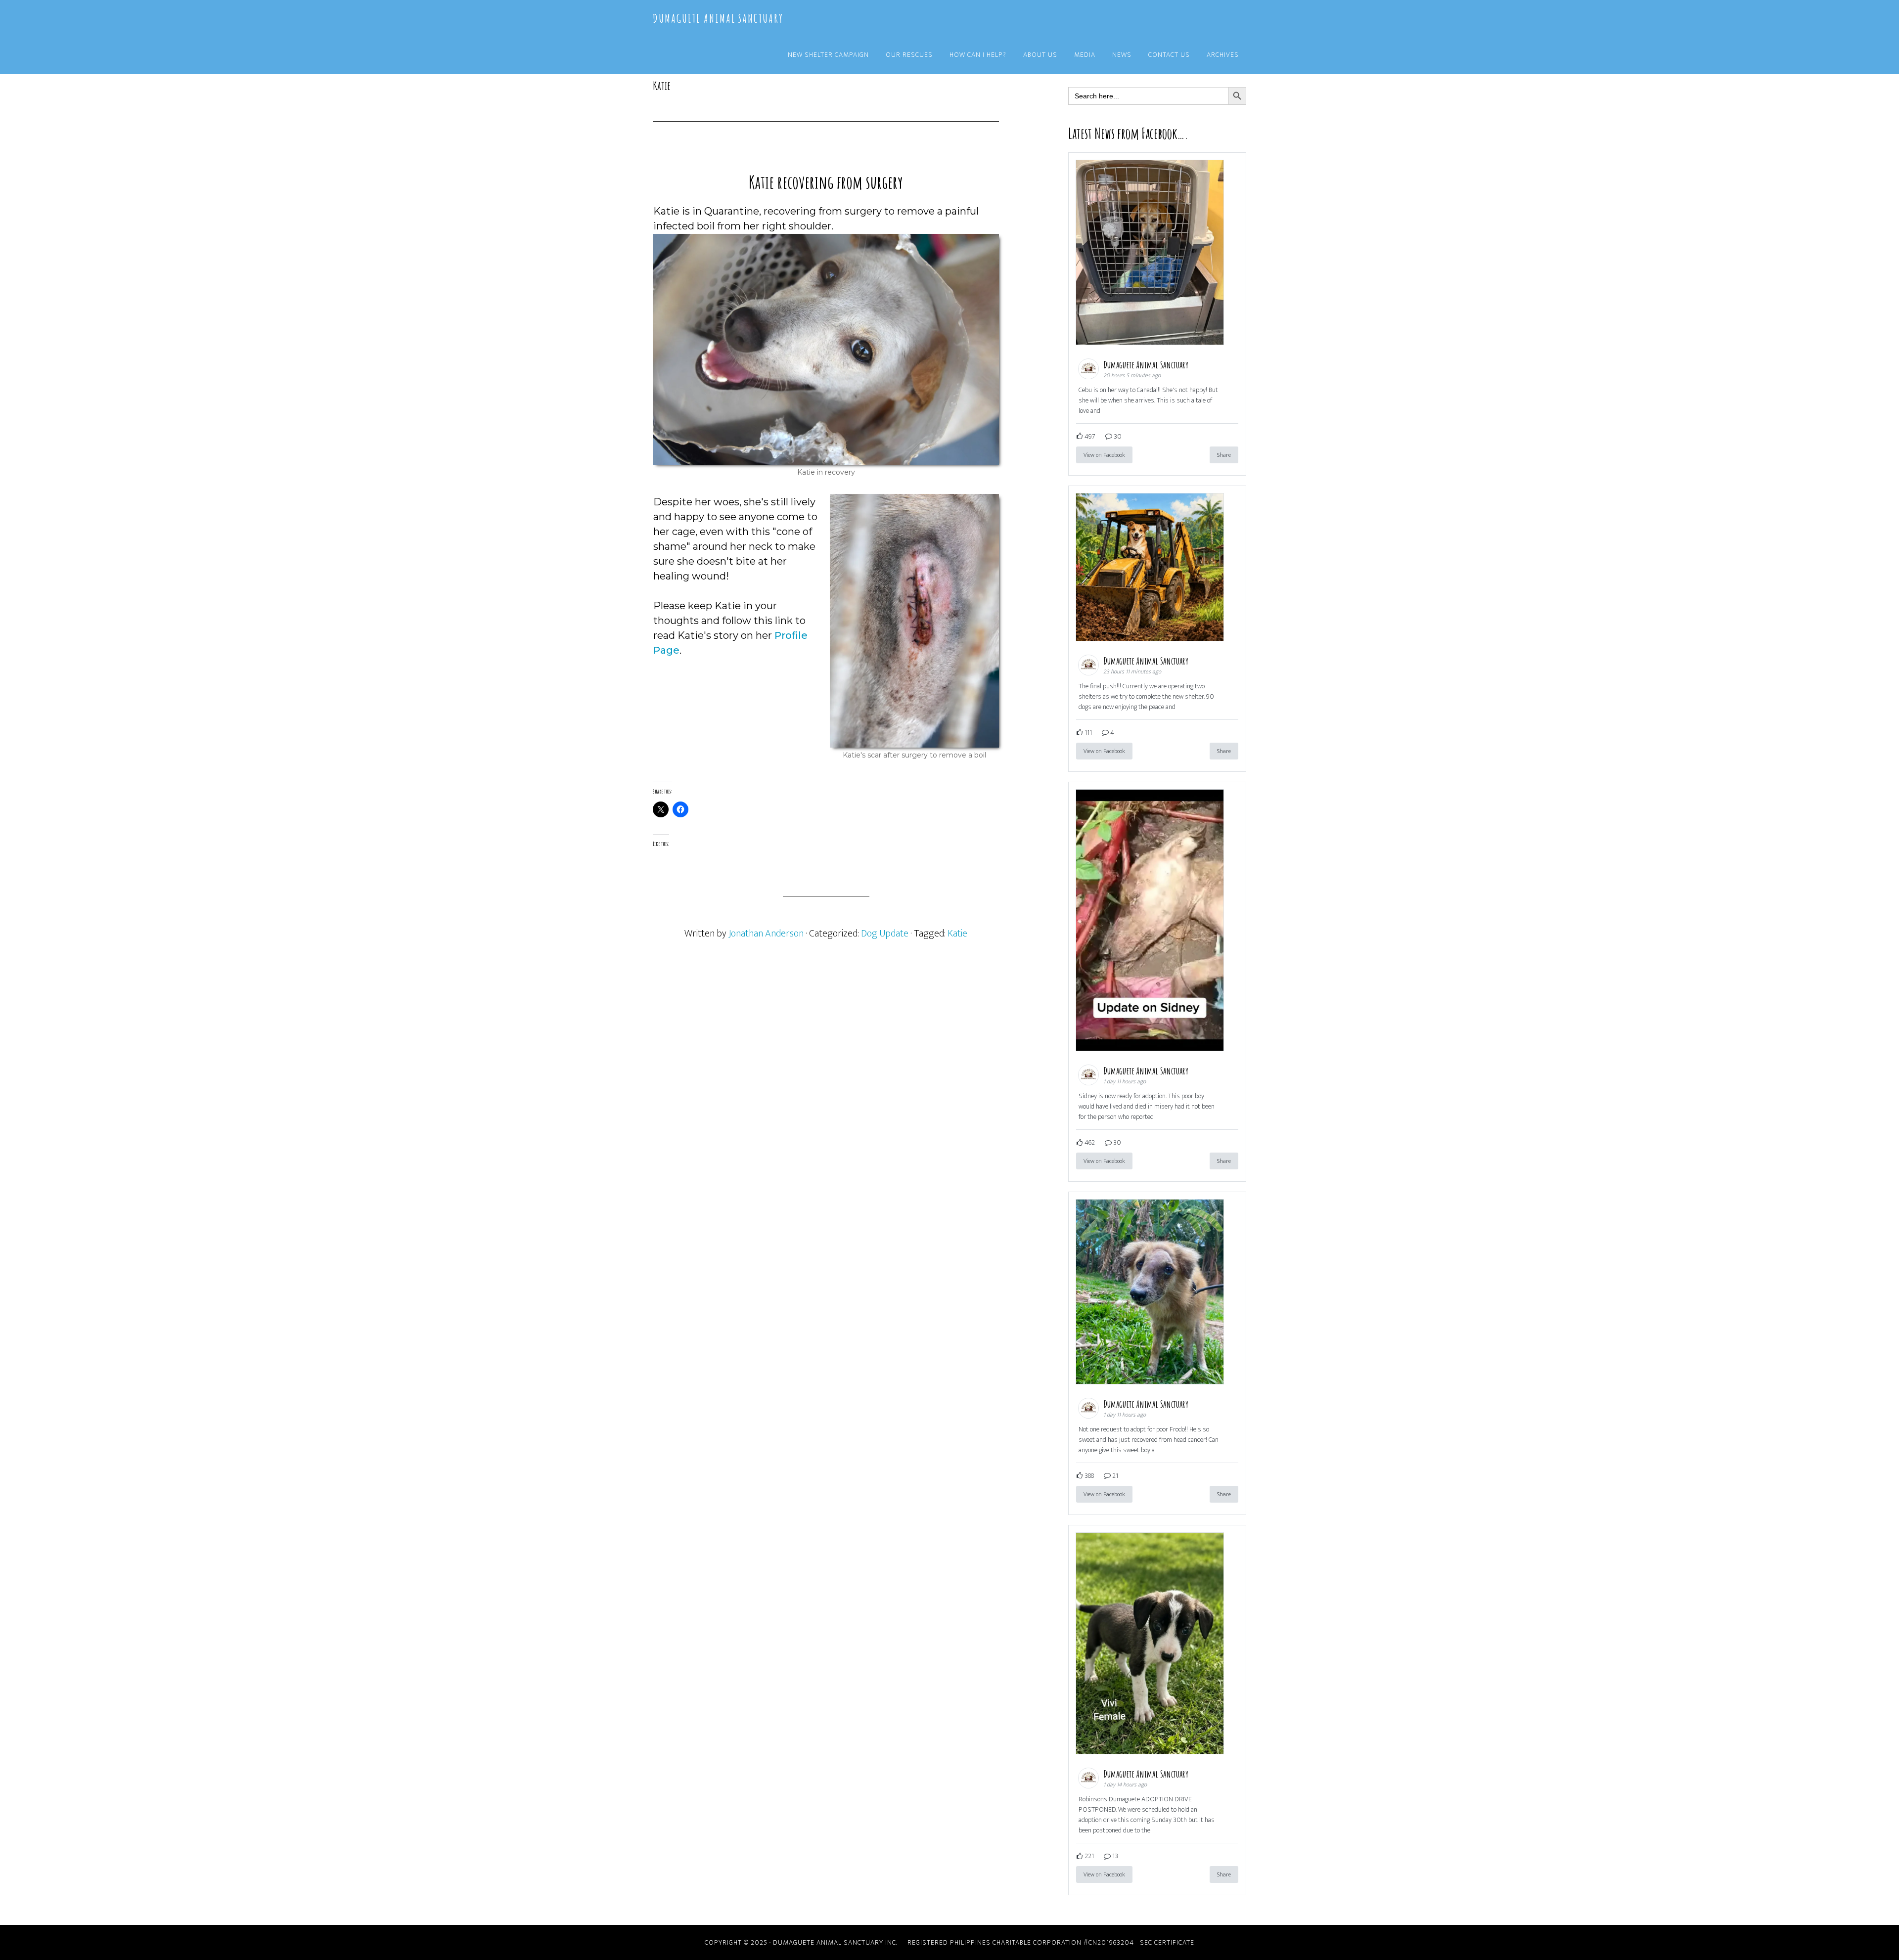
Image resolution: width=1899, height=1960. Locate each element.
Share (1224, 455)
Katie (957, 934)
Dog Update (885, 934)
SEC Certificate (1167, 1942)
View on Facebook (1104, 455)
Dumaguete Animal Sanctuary (718, 18)
